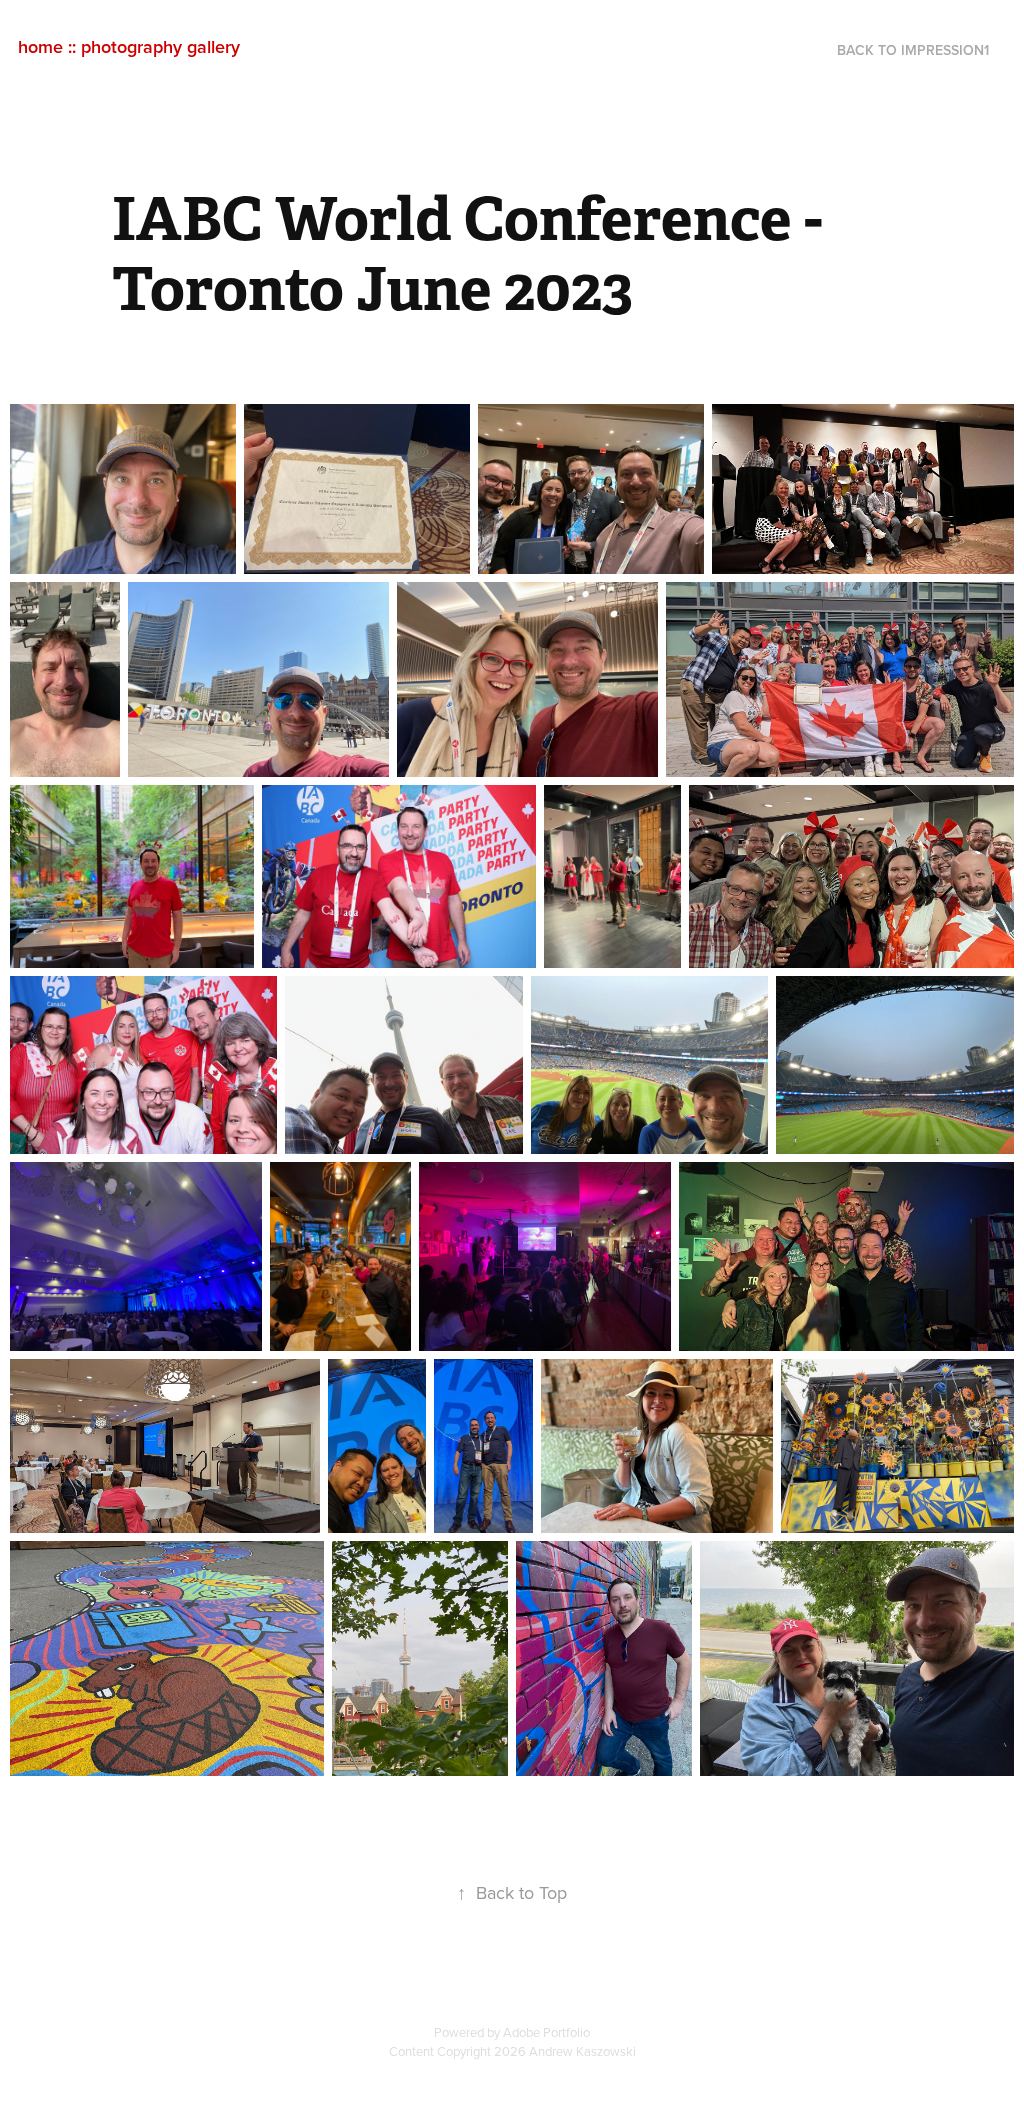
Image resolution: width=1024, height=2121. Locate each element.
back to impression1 (913, 50)
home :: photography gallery (129, 46)
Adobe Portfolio (546, 2032)
